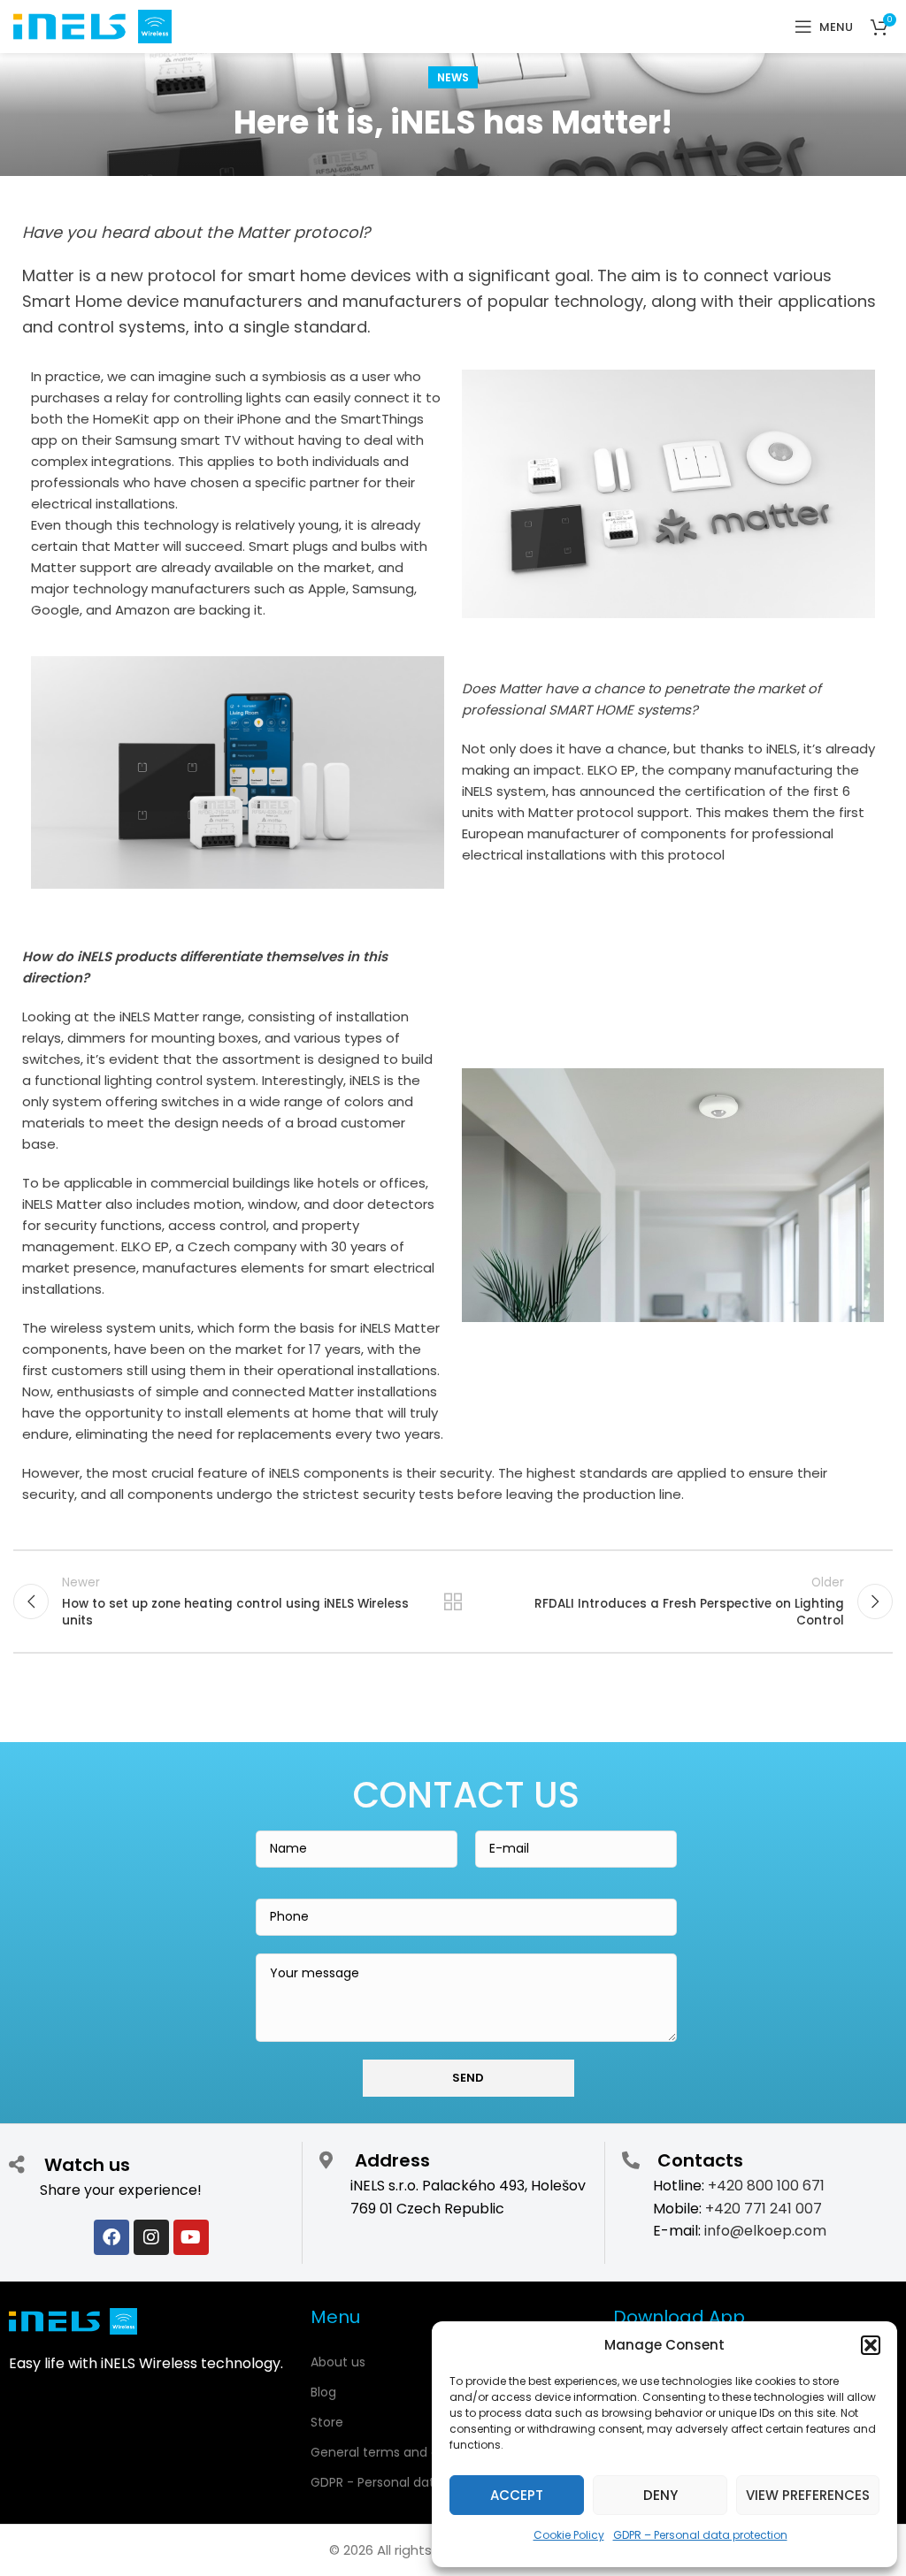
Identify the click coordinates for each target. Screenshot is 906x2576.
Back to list (453, 1601)
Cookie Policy (569, 2535)
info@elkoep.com (765, 2231)
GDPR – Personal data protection (700, 2535)
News (453, 77)
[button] (871, 2345)
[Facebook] (111, 2237)
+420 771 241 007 (764, 2209)
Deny (660, 2495)
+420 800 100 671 (766, 2186)
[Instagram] (151, 2237)
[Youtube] (191, 2237)
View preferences (808, 2495)
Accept (517, 2495)
